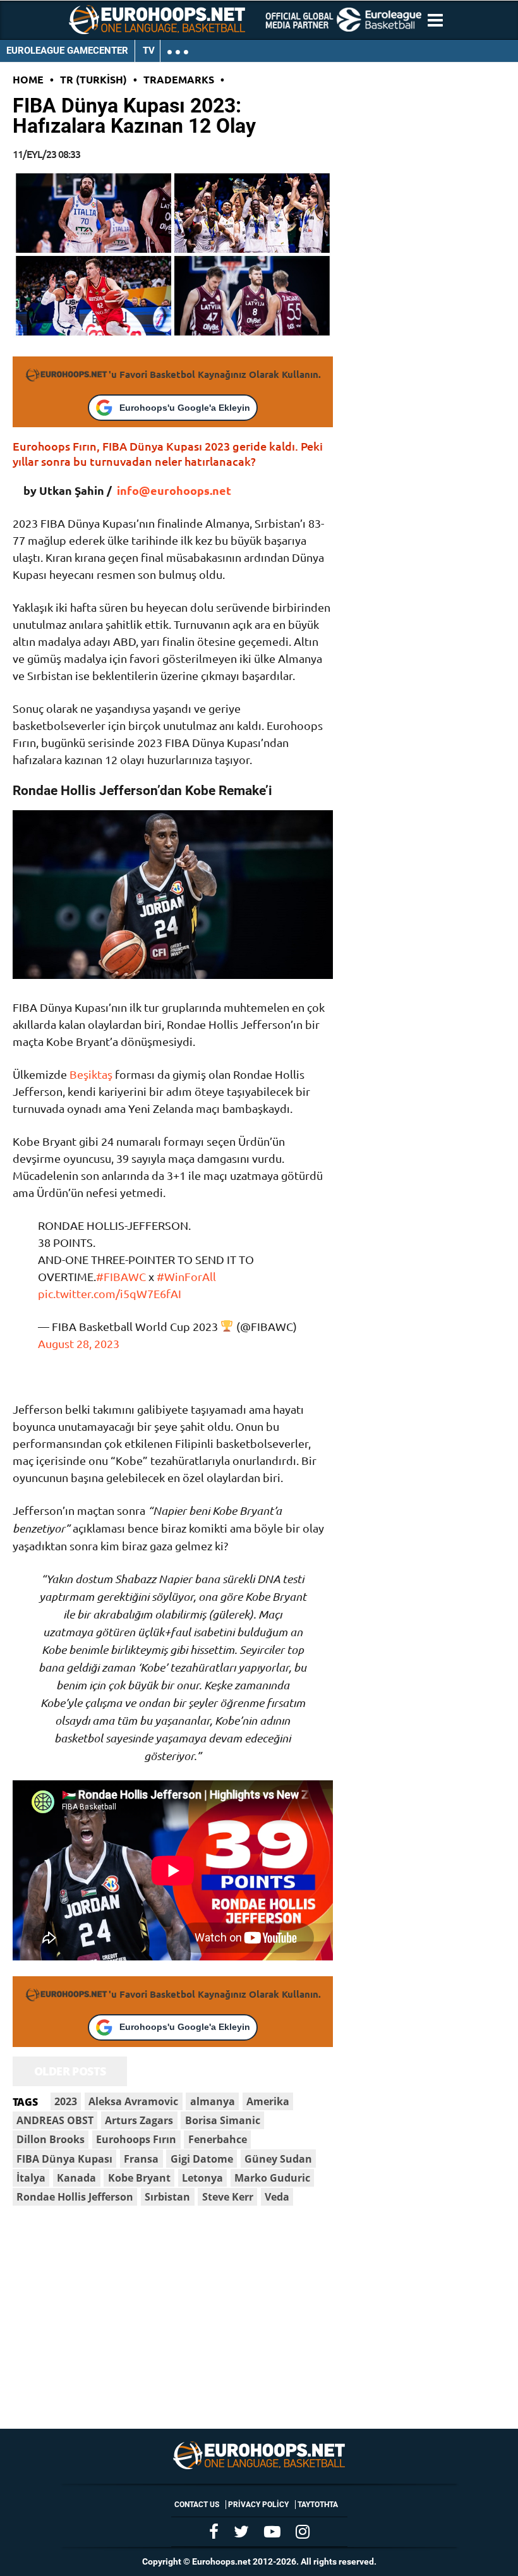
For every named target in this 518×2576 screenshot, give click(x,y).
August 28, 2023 (79, 1343)
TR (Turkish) (93, 79)
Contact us (197, 2505)
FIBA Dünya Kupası (64, 2159)
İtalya (31, 2178)
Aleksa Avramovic (133, 2101)
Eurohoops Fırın (136, 2139)
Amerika (268, 2101)
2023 (66, 2101)
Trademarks (179, 79)
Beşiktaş (91, 1074)
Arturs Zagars (139, 2120)
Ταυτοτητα (318, 2505)
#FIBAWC (121, 1276)
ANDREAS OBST (55, 2120)
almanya (213, 2101)
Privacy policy (258, 2505)
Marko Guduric (272, 2178)
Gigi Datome (202, 2159)
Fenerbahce (218, 2139)
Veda (277, 2197)
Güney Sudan (278, 2159)
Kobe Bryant (139, 2178)
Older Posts (70, 2071)
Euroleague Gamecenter (67, 51)
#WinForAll (186, 1276)
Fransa (141, 2159)
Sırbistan (167, 2197)
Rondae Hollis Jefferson (75, 2197)
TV (149, 51)
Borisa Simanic (223, 2120)
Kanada (76, 2178)
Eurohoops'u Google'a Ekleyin (185, 408)
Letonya (202, 2178)
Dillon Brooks (51, 2139)
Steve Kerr (228, 2197)
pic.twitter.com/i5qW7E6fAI (110, 1293)
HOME (28, 79)
